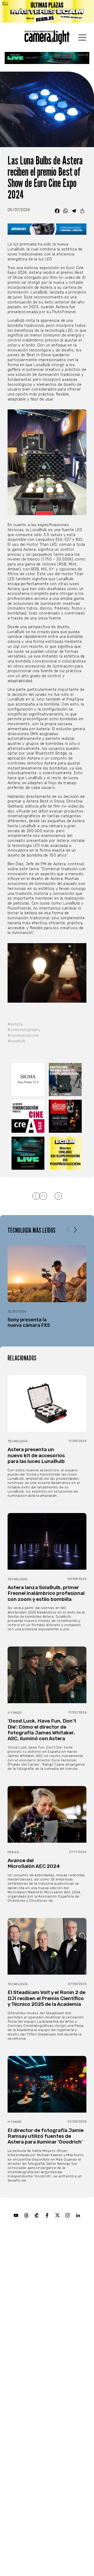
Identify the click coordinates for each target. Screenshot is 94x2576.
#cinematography (24, 1030)
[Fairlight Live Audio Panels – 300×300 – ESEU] (28, 1153)
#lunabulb (17, 1041)
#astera (15, 1024)
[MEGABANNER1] (47, 11)
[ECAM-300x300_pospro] (66, 1153)
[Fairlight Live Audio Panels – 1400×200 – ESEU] (47, 58)
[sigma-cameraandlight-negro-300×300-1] (28, 1079)
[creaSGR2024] (28, 1116)
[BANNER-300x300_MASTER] (66, 1116)
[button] (75, 1230)
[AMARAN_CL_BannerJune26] (47, 229)
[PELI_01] (66, 1079)
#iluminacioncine (23, 1036)
